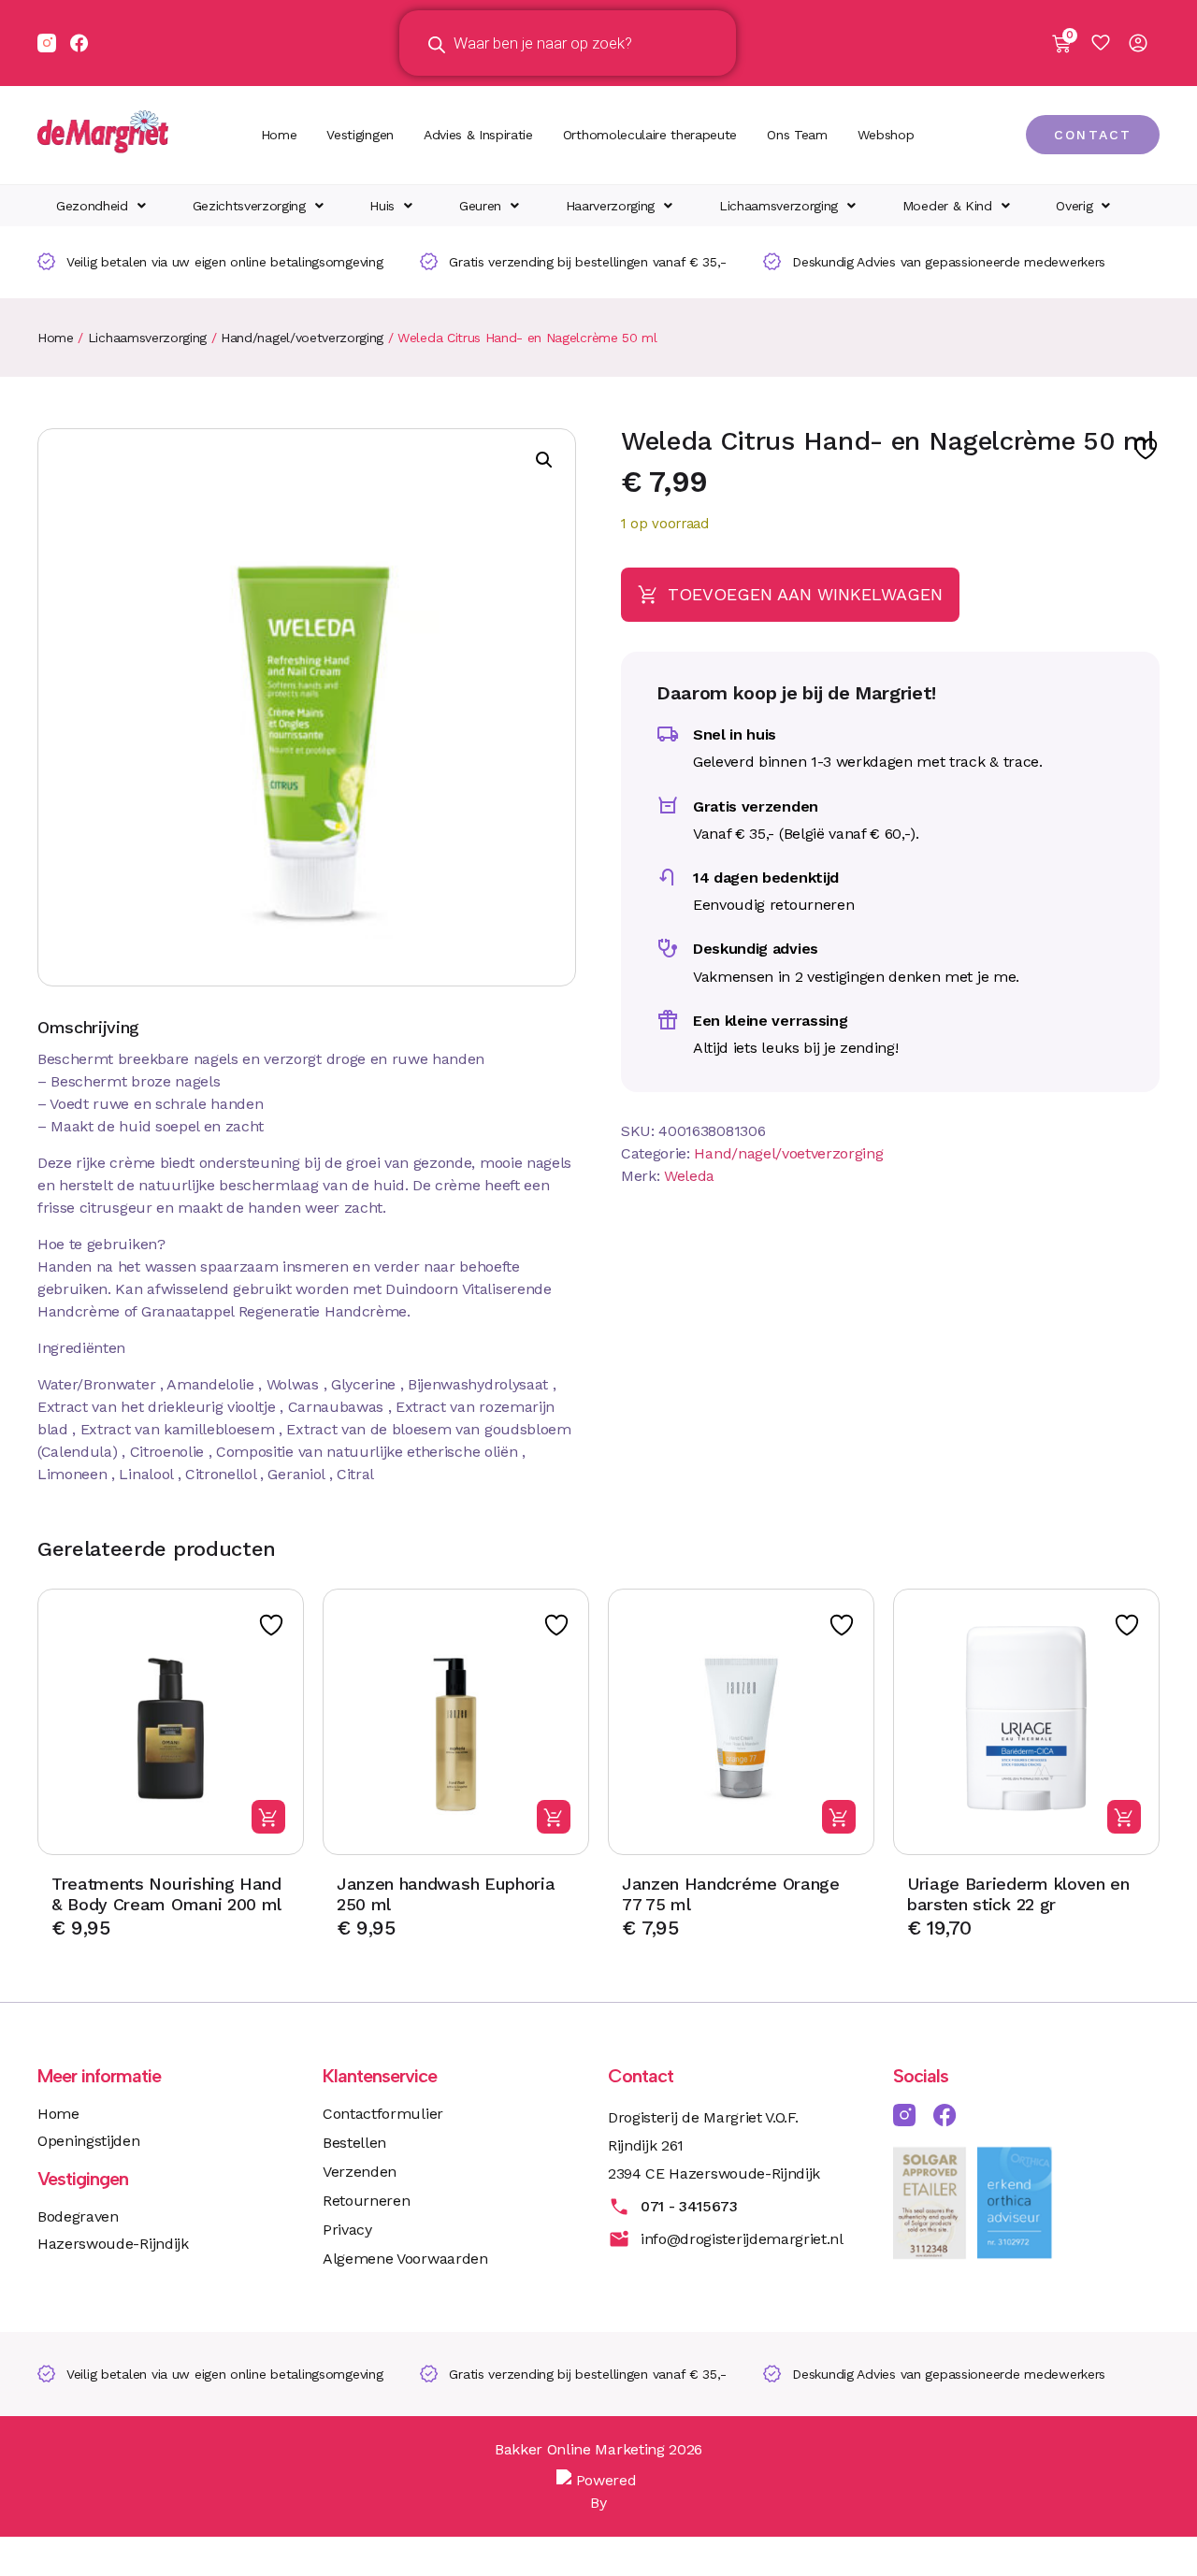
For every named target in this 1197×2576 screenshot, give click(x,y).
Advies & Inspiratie (478, 135)
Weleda (689, 1176)
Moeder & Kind (947, 206)
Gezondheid (92, 206)
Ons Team (797, 135)
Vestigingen (360, 135)
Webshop (886, 135)
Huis (382, 206)
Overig (1074, 206)
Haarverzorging (611, 206)
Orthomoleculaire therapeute (650, 135)
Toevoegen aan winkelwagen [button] (268, 1817)
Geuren (480, 206)
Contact (641, 2076)
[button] (101, 206)
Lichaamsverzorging (779, 206)
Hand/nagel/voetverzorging (302, 338)
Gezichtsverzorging (249, 206)
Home (279, 135)
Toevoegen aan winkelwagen (805, 594)
